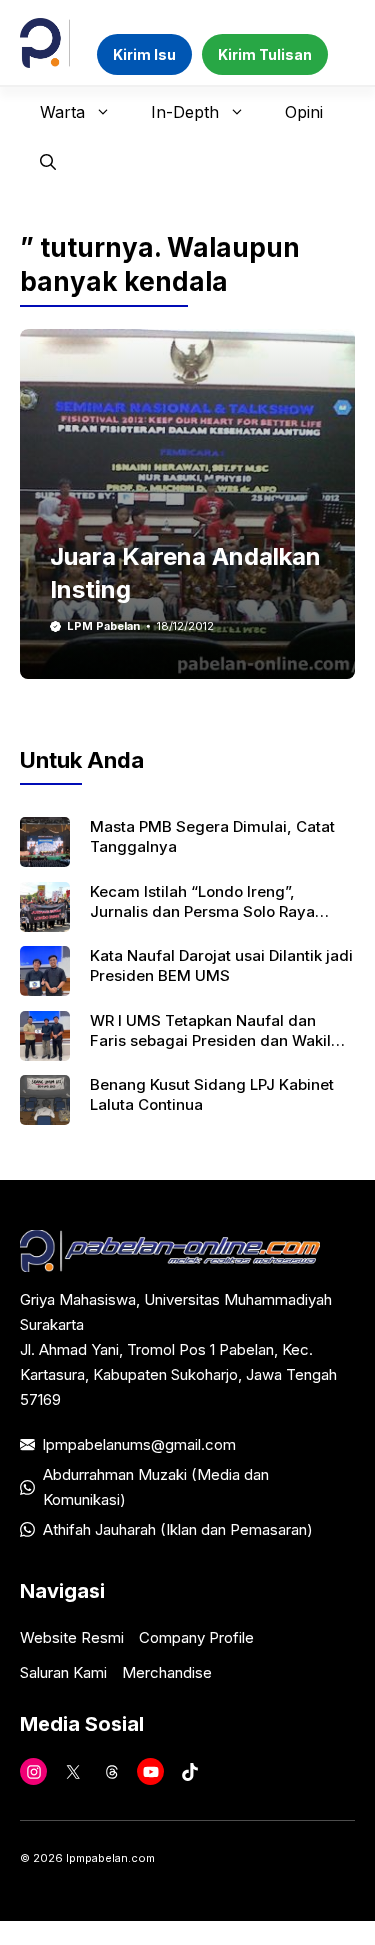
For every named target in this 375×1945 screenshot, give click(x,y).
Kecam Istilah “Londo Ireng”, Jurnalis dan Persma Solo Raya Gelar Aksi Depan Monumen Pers (208, 912)
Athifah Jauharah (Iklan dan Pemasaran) (178, 1529)
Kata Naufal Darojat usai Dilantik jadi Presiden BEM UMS (221, 965)
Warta (62, 112)
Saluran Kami (63, 1672)
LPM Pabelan (103, 626)
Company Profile (196, 1637)
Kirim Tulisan (265, 54)
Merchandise (167, 1672)
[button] (48, 162)
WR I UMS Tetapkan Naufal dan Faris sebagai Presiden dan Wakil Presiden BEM (210, 1041)
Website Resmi (72, 1637)
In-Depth (185, 112)
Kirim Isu (144, 54)
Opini (304, 112)
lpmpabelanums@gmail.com (139, 1444)
